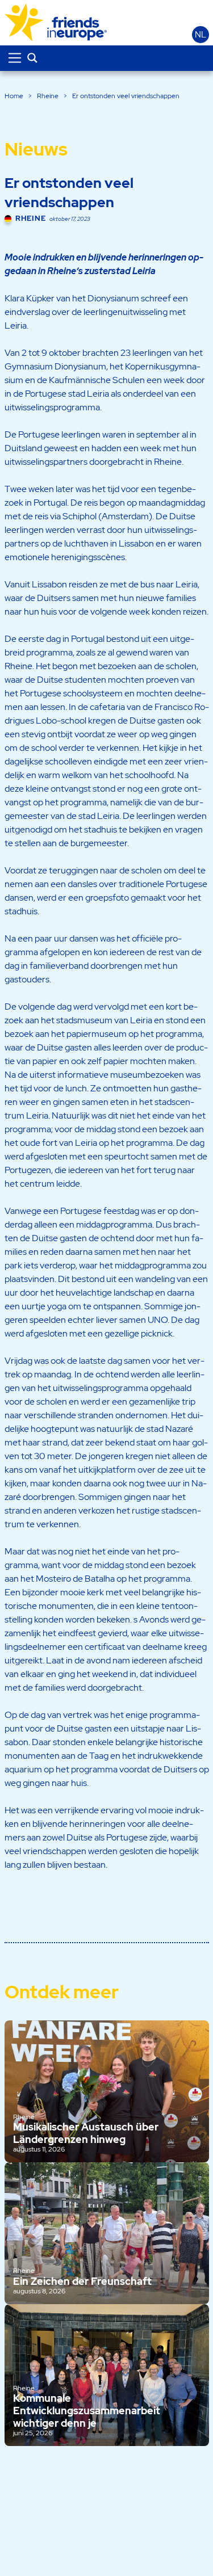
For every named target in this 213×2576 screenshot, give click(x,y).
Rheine (48, 96)
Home (14, 96)
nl (201, 35)
